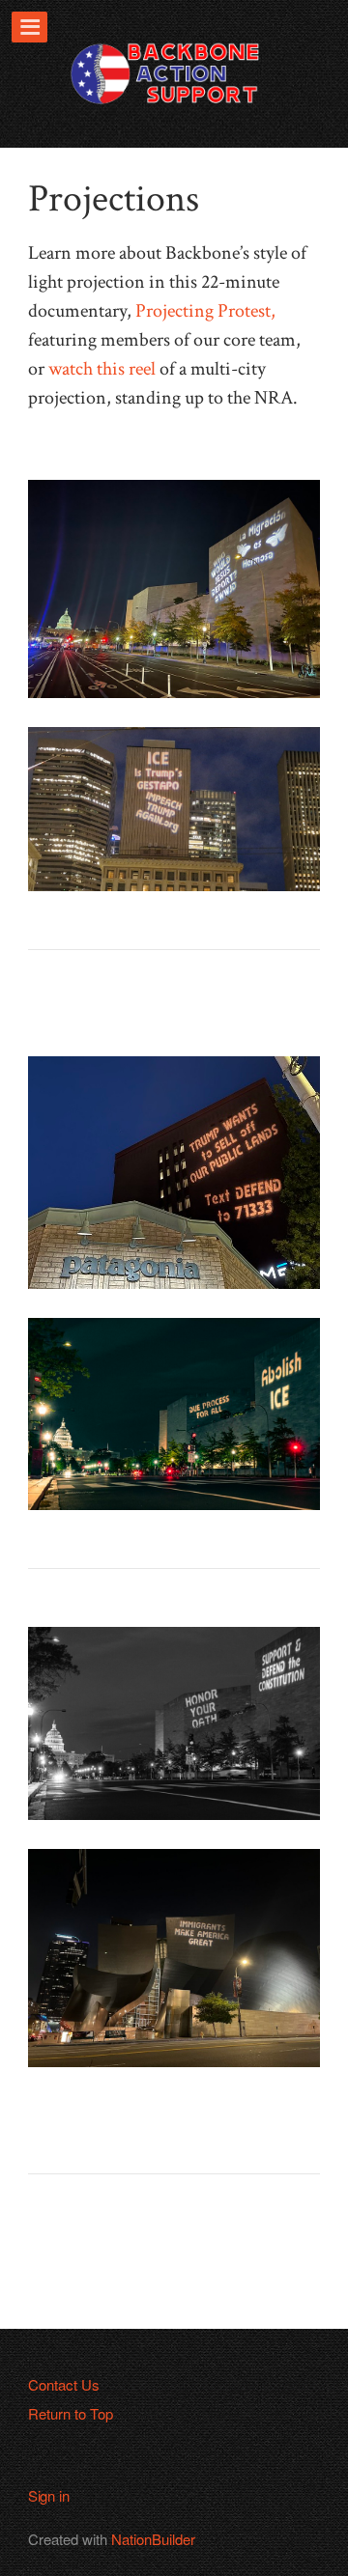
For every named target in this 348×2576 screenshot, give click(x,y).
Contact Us (64, 2384)
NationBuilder (153, 2539)
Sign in (49, 2495)
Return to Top (71, 2413)
